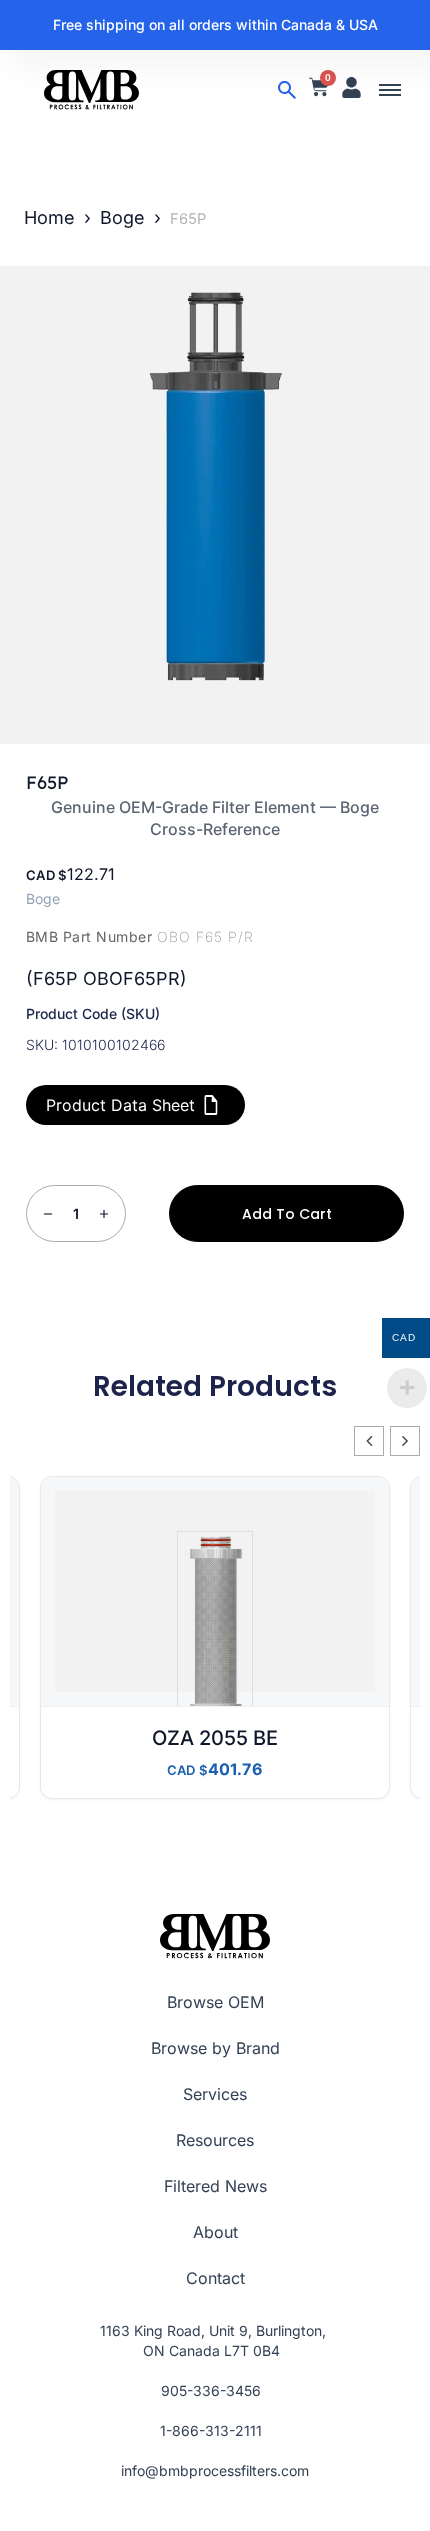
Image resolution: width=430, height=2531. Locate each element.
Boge (122, 217)
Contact (215, 2278)
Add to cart (287, 1214)
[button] (390, 90)
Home (49, 217)
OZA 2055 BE (215, 1738)
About (215, 2232)
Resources (215, 2140)
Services (215, 2094)
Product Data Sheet (120, 1105)
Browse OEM (215, 2002)
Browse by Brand (215, 2048)
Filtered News (215, 2186)
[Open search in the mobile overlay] (287, 90)
